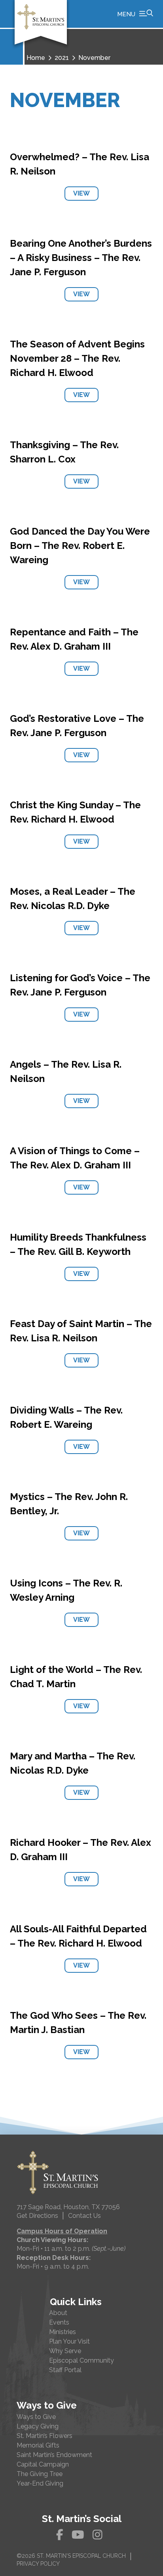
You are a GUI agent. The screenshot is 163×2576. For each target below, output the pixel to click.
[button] (135, 14)
